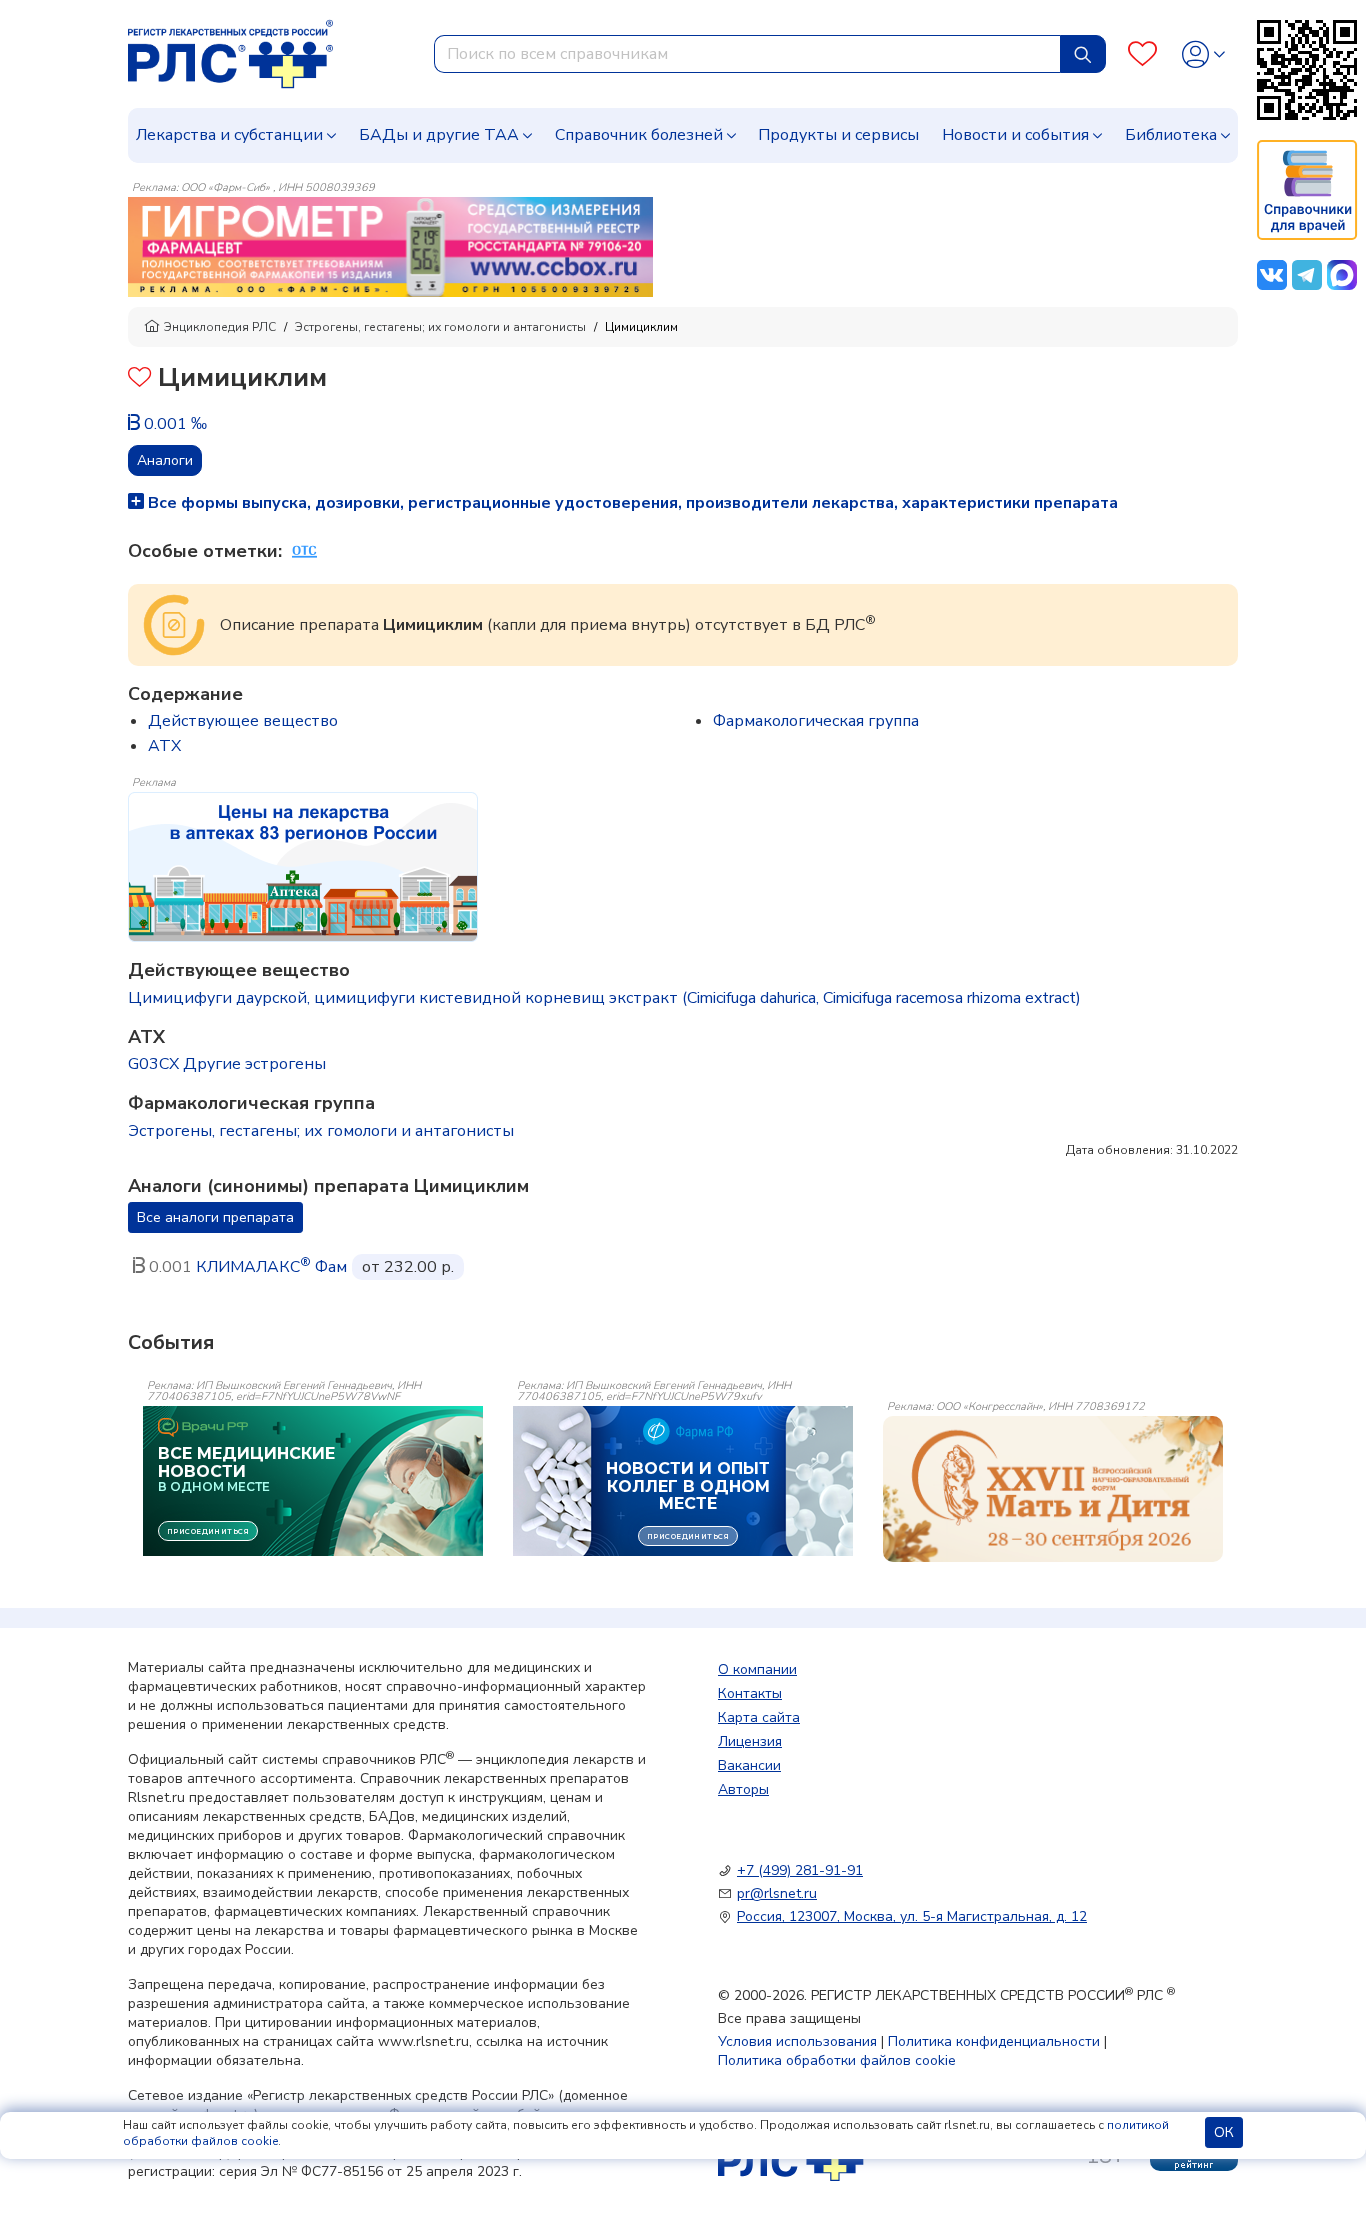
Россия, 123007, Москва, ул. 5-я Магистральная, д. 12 (912, 1916)
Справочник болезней (639, 135)
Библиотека (1171, 135)
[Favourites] (1142, 54)
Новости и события (1015, 135)
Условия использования (797, 2041)
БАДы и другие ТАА (439, 135)
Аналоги (165, 460)
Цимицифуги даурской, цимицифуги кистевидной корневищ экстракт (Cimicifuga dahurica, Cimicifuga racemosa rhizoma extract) (604, 998)
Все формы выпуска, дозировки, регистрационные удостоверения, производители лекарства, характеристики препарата (631, 503)
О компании (757, 1669)
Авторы (743, 1789)
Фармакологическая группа (816, 721)
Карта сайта (759, 1717)
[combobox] (747, 54)
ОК (1224, 2132)
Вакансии (749, 1765)
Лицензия (750, 1741)
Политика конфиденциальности (994, 2041)
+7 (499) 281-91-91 (800, 1870)
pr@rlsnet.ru (777, 1893)
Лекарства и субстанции (229, 135)
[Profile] (1203, 54)
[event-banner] (1053, 1489)
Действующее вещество (243, 721)
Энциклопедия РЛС (220, 327)
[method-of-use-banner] (390, 246)
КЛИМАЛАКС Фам (271, 1267)
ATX (164, 746)
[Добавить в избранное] (139, 379)
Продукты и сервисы (838, 135)
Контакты (750, 1693)
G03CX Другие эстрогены (227, 1064)
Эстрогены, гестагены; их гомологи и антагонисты (440, 327)
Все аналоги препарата (215, 1217)
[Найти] (1083, 54)
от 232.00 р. (408, 1267)
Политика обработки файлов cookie (837, 2060)
